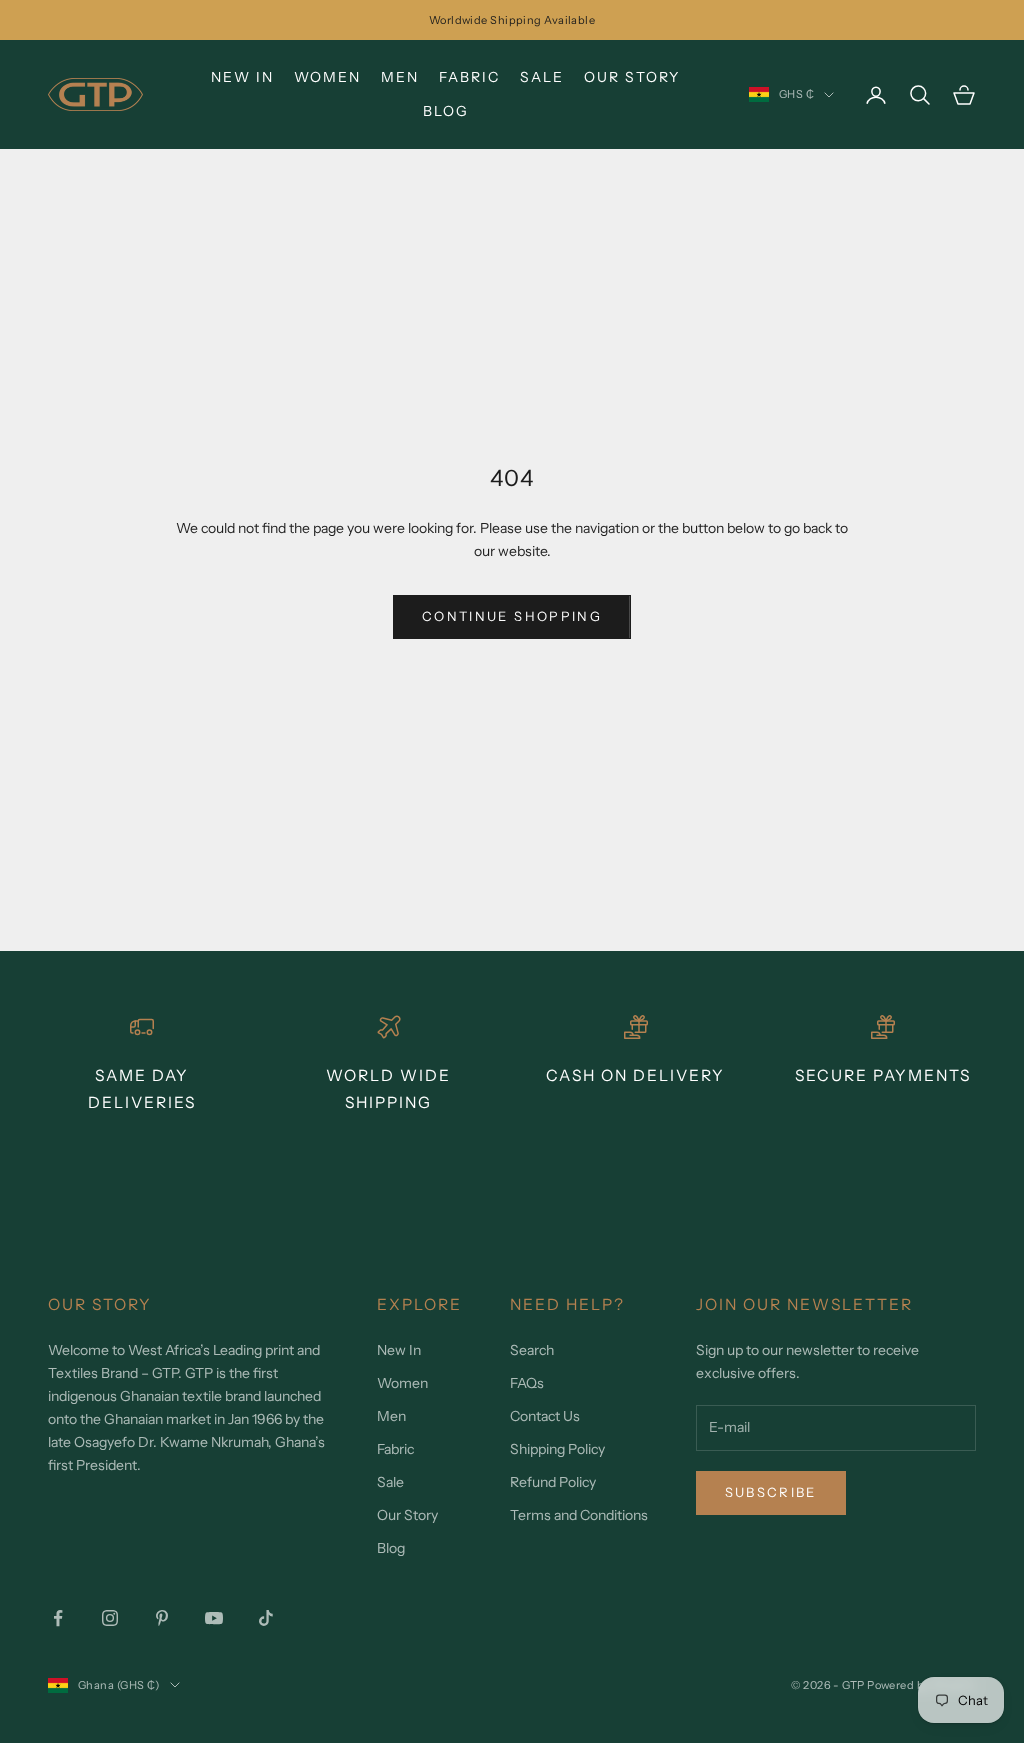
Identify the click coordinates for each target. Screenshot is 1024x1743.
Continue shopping (512, 616)
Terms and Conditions (579, 1515)
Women (327, 77)
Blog (446, 111)
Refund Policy (553, 1482)
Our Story (632, 77)
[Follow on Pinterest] (162, 1618)
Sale (542, 77)
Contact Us (545, 1416)
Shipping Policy (557, 1449)
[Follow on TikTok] (266, 1618)
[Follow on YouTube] (214, 1618)
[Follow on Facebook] (58, 1618)
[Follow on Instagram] (110, 1618)
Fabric (469, 77)
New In (242, 77)
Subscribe (771, 1492)
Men (400, 77)
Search (532, 1350)
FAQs (527, 1383)
